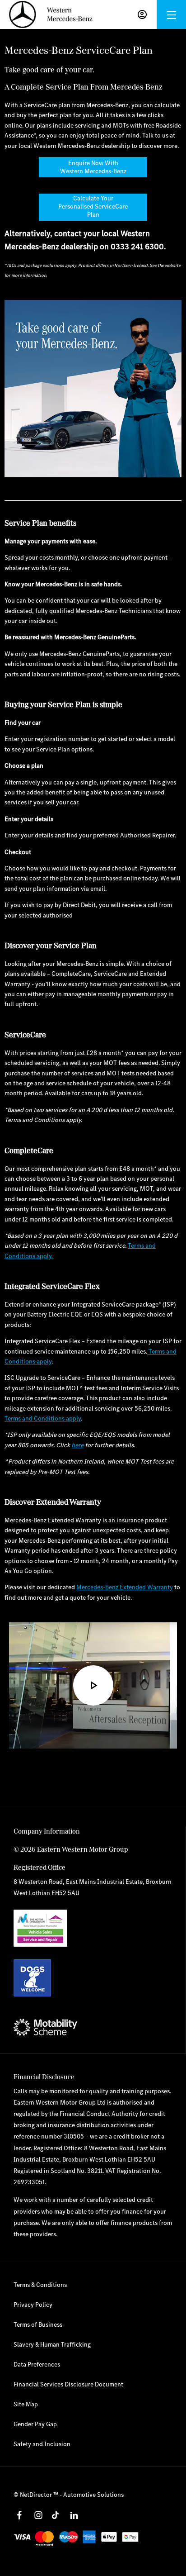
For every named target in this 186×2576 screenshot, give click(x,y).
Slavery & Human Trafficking (52, 2344)
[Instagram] (38, 2515)
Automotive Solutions (93, 2495)
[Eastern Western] (51, 14)
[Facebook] (19, 2515)
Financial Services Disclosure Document (68, 2384)
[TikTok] (55, 2515)
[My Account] (142, 14)
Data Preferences (37, 2364)
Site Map (26, 2404)
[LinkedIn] (74, 2515)
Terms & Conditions (40, 2285)
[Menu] (172, 15)
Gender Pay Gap (35, 2424)
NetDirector (37, 2495)
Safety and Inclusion (42, 2444)
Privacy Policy (33, 2305)
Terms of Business (38, 2324)
